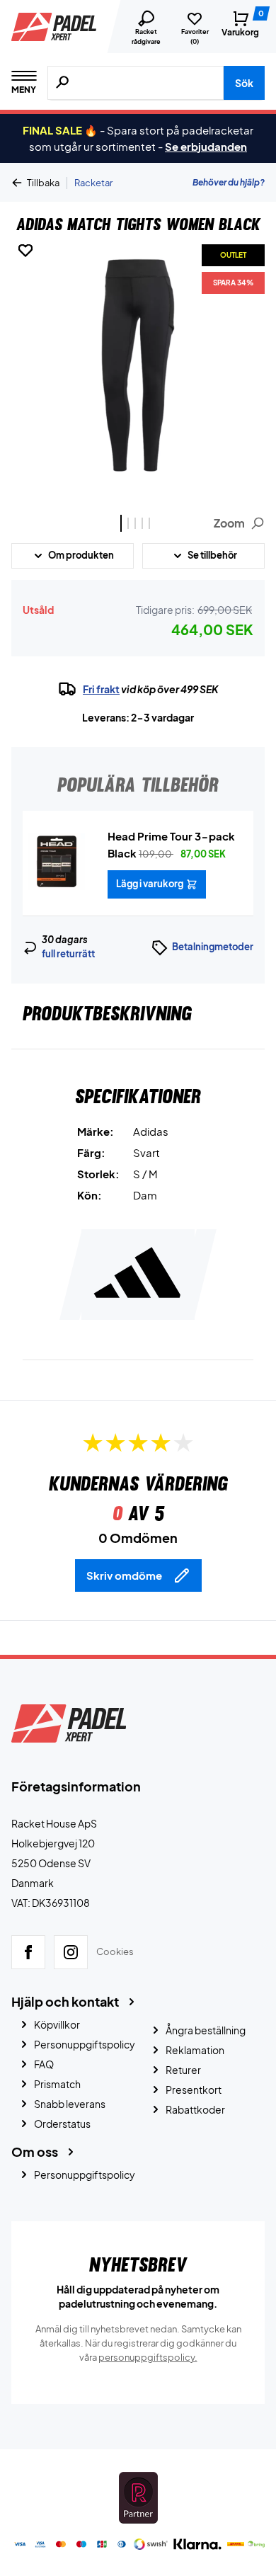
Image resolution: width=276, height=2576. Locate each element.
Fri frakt (101, 689)
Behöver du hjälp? (229, 182)
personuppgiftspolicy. (148, 2357)
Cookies (115, 1951)
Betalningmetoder (213, 947)
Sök (244, 83)
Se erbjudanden (206, 146)
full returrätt (68, 954)
